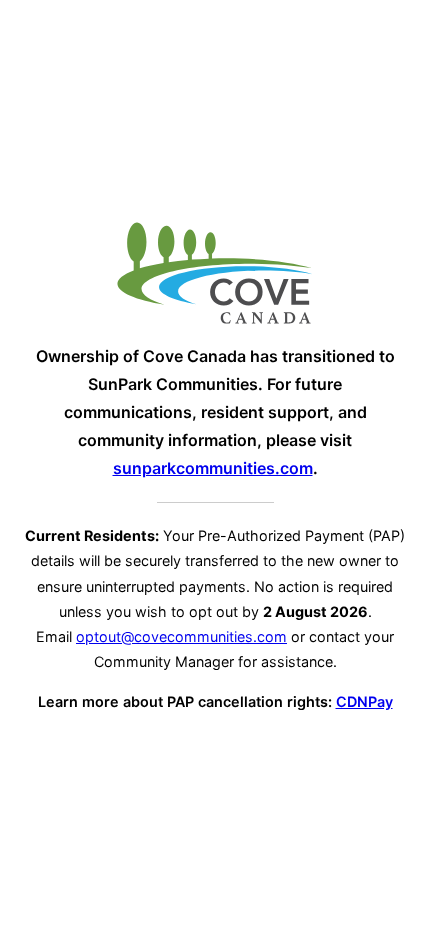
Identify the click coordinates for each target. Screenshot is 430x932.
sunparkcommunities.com (213, 468)
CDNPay (364, 701)
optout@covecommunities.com (181, 636)
